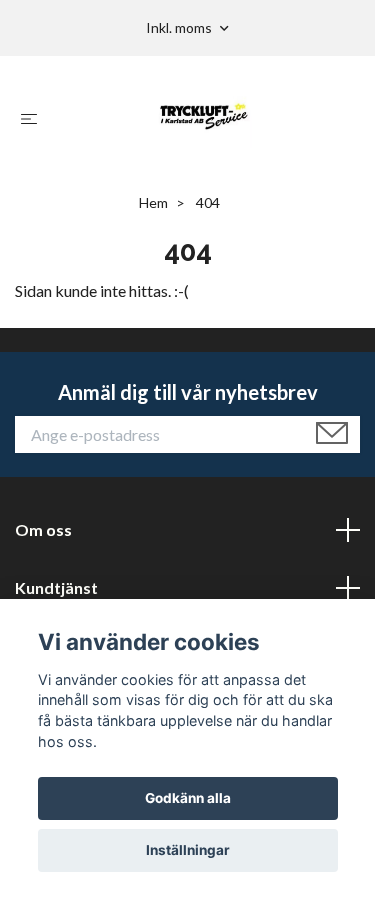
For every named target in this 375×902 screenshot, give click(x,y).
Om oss (43, 529)
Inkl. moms (180, 27)
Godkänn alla (188, 798)
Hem (153, 202)
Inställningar (188, 850)
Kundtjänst (56, 587)
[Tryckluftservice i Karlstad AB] (203, 118)
